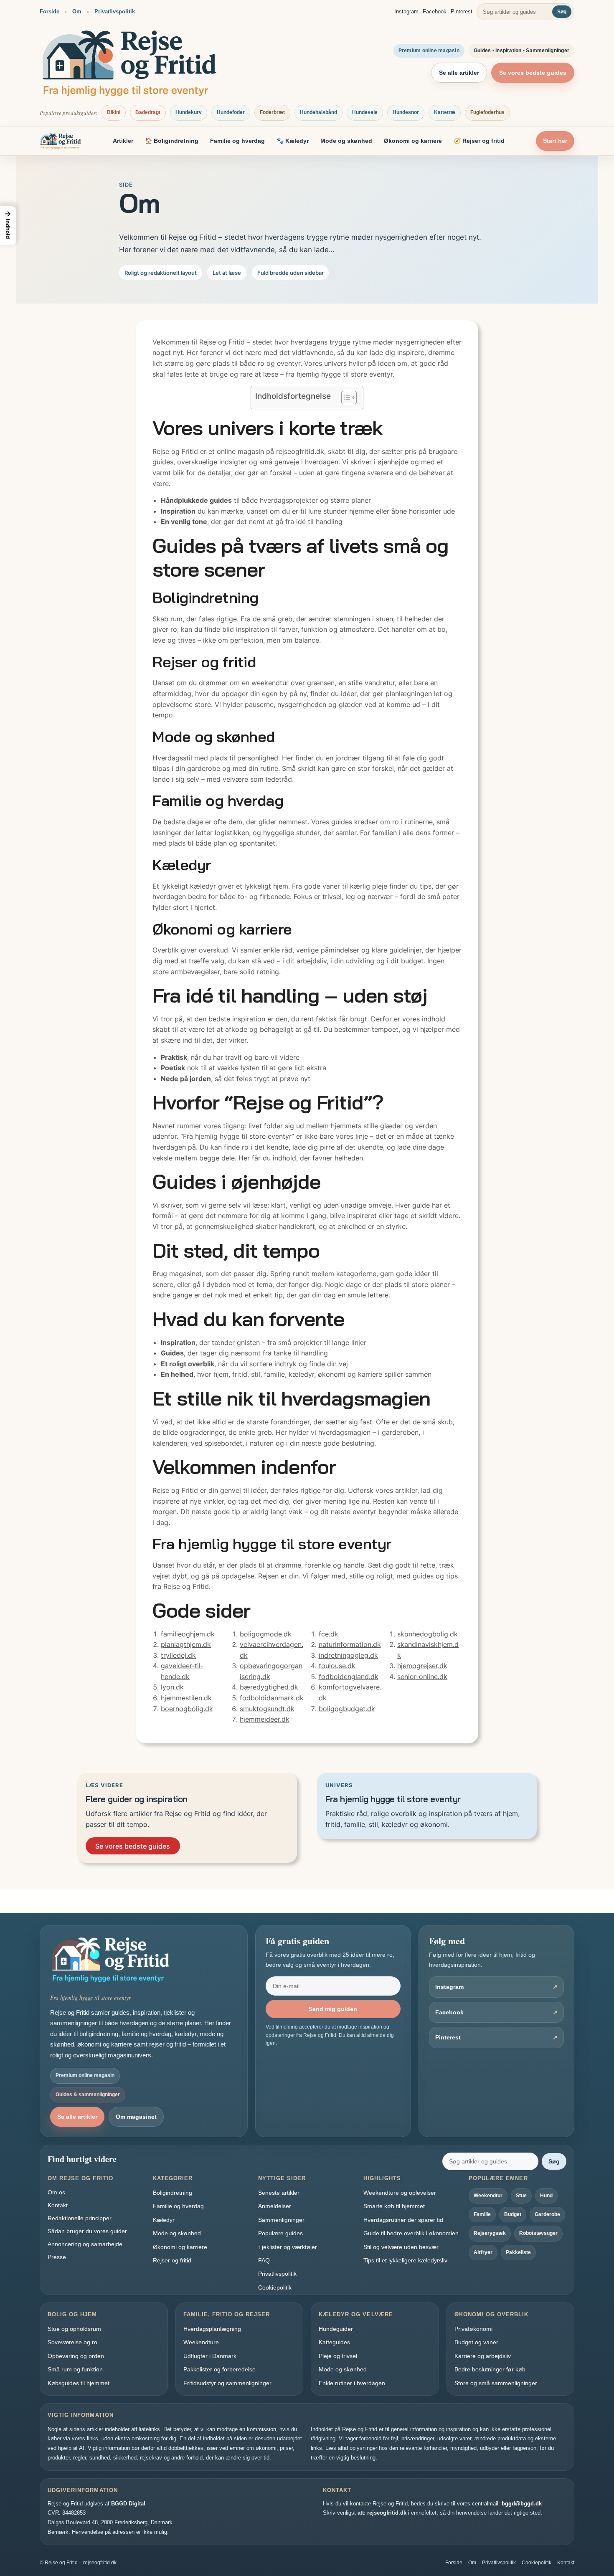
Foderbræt (272, 112)
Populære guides (280, 2233)
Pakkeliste (518, 2252)
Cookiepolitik (275, 2287)
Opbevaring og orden (76, 2356)
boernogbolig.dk (187, 1709)
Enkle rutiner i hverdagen (352, 2383)
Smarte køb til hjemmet (394, 2206)
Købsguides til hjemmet (79, 2383)
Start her (555, 141)
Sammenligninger (281, 2220)
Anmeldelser (275, 2206)
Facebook (435, 11)
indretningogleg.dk (348, 1655)
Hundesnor (406, 112)
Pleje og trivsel (338, 2356)
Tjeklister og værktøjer (288, 2247)
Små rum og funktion (75, 2369)
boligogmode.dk (266, 1634)
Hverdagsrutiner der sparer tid (403, 2220)
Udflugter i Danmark (210, 2356)
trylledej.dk (178, 1655)
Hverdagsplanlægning (212, 2329)
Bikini (114, 112)
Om (77, 11)
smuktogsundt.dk (267, 1709)
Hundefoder (231, 112)
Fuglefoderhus (487, 112)
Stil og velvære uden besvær (401, 2247)
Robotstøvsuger (538, 2233)
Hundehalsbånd (318, 112)
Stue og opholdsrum (74, 2329)
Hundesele (365, 112)
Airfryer (483, 2252)
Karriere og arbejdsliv (483, 2356)
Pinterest (462, 11)
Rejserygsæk (490, 2233)
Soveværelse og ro (72, 2342)
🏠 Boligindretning (172, 141)
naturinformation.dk (350, 1644)
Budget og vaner (476, 2342)
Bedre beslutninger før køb (490, 2369)
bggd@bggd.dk (522, 2504)
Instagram (406, 11)
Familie (482, 2214)
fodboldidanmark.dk (272, 1698)
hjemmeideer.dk (265, 1719)
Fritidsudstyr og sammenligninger (227, 2383)
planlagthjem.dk (186, 1644)
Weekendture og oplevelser (400, 2193)
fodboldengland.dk (349, 1677)
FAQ (264, 2260)
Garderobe (547, 2214)
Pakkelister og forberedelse (219, 2369)
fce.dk (329, 1634)
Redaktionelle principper (80, 2218)
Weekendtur (488, 2196)
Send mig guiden (333, 2009)
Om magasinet (136, 2117)
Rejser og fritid (172, 2260)
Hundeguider (336, 2329)
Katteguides (334, 2342)
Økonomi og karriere (413, 141)
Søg (562, 12)
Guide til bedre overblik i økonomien (411, 2233)
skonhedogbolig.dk (428, 1634)
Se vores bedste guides (533, 73)
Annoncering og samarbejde (85, 2244)
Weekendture (201, 2342)
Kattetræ (445, 112)
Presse (57, 2257)
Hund (546, 2196)
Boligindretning (173, 2193)
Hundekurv (189, 112)
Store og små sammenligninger (496, 2383)
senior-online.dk (422, 1677)
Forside (49, 11)
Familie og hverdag (237, 141)
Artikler (123, 141)
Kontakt (58, 2205)
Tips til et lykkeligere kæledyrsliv (405, 2260)
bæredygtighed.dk (269, 1687)
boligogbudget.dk (347, 1709)
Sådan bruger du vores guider (87, 2231)
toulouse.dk (337, 1666)
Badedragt (148, 112)
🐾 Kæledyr (293, 141)
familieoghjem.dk (188, 1634)
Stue (521, 2196)
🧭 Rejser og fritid (479, 141)
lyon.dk (172, 1687)
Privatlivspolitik (115, 11)
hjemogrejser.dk (422, 1666)
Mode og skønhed (346, 141)
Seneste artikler (279, 2193)
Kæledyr (164, 2220)
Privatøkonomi (473, 2329)
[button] (8, 226)
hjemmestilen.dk (186, 1698)
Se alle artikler (459, 73)
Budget (513, 2214)
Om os (56, 2192)
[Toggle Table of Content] (345, 398)
